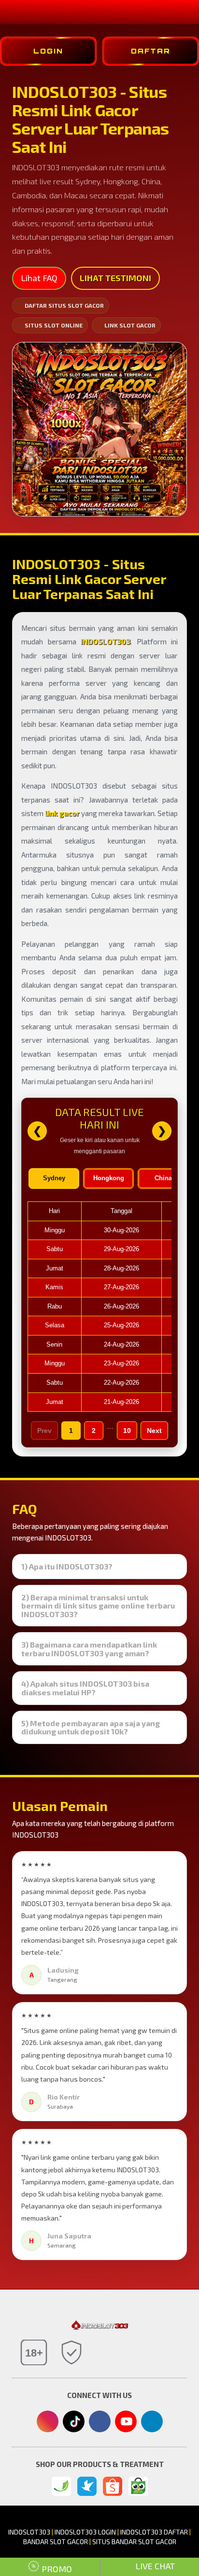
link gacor (62, 813)
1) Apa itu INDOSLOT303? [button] (67, 1567)
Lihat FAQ (39, 278)
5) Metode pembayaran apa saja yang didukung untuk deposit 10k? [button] (91, 1727)
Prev (44, 1431)
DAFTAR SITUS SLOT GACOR (64, 305)
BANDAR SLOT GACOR (56, 2542)
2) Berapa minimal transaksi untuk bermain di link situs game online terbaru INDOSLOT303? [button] (98, 1606)
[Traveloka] (87, 2486)
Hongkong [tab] (109, 1178)
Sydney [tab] (54, 1178)
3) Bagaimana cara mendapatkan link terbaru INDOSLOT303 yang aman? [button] (89, 1649)
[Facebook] (100, 2422)
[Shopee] (113, 2486)
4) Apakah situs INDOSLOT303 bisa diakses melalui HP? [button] (85, 1688)
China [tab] (163, 1178)
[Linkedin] (152, 2420)
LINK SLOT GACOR (130, 325)
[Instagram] (48, 2422)
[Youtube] (126, 2424)
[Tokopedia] (138, 2486)
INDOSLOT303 (106, 641)
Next (154, 1431)
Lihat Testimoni (115, 278)
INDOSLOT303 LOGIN (85, 2532)
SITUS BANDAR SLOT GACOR (134, 2542)
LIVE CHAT (154, 2566)
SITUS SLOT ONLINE (54, 325)
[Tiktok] (73, 2425)
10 (127, 1431)
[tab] (99, 1567)
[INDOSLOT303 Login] (61, 2486)
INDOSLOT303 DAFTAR (154, 2532)
